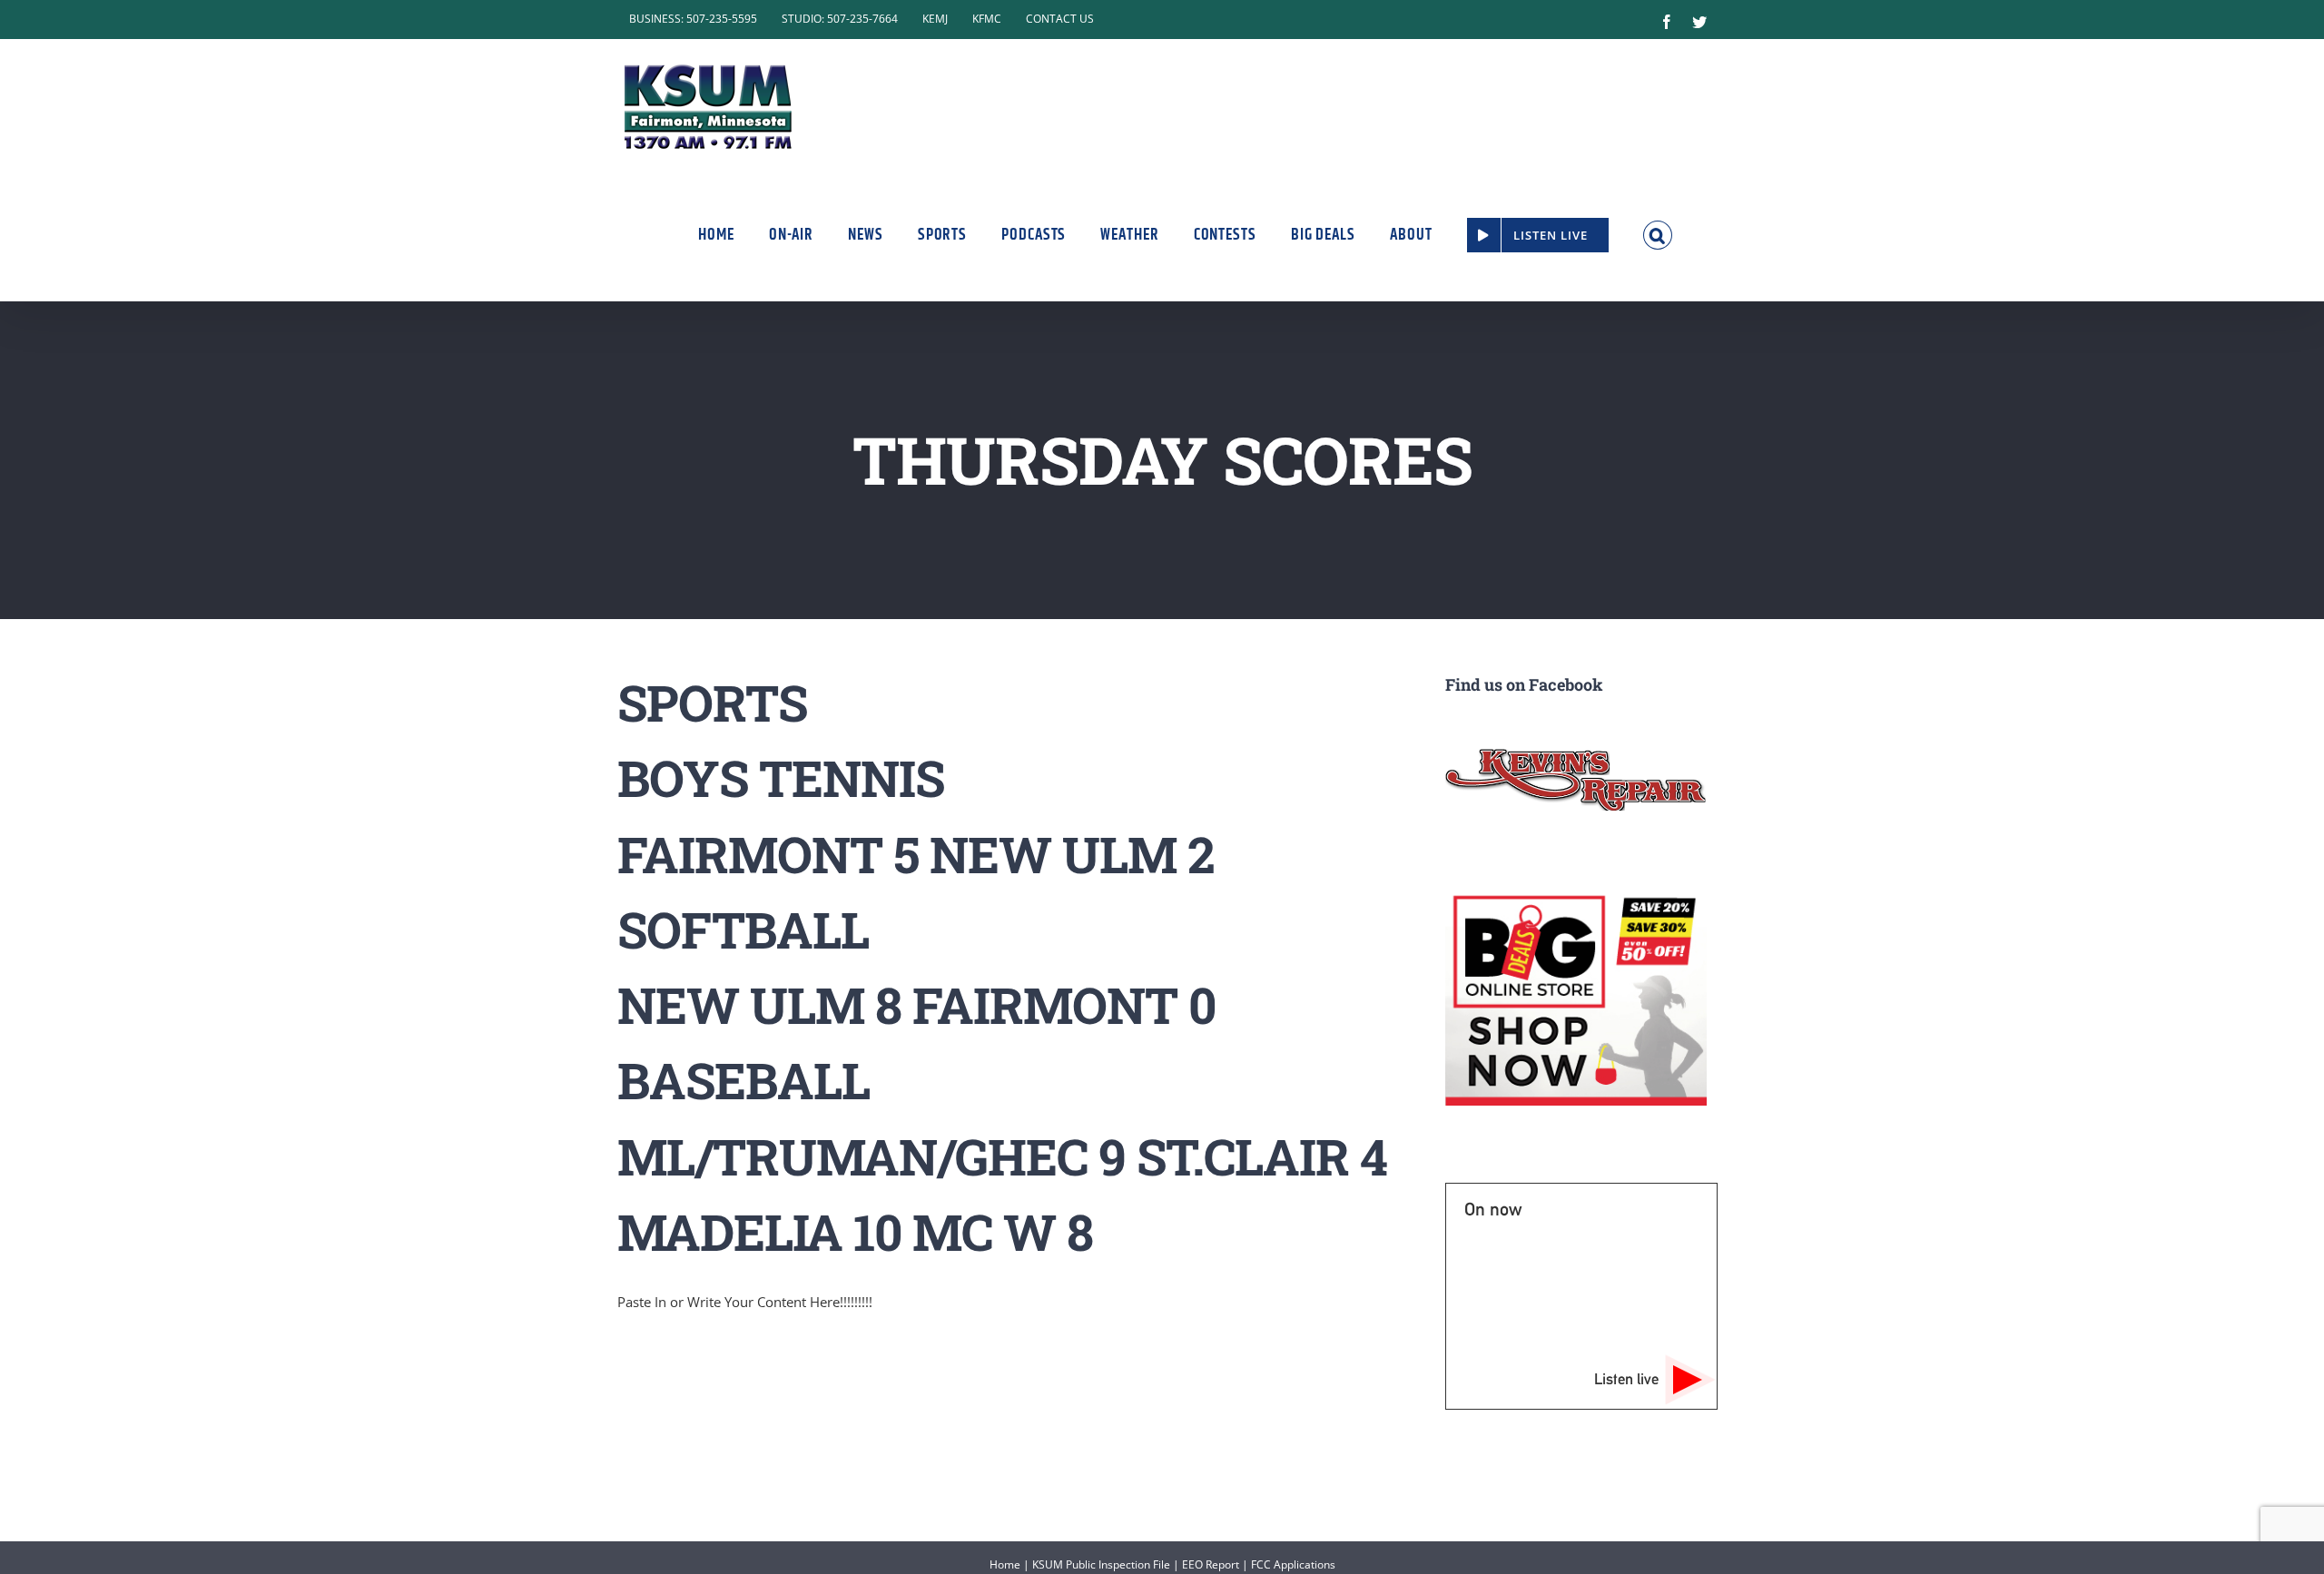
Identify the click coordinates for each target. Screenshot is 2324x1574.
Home (1005, 1564)
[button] (1658, 235)
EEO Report (1211, 1564)
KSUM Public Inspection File (1101, 1564)
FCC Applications (1293, 1564)
